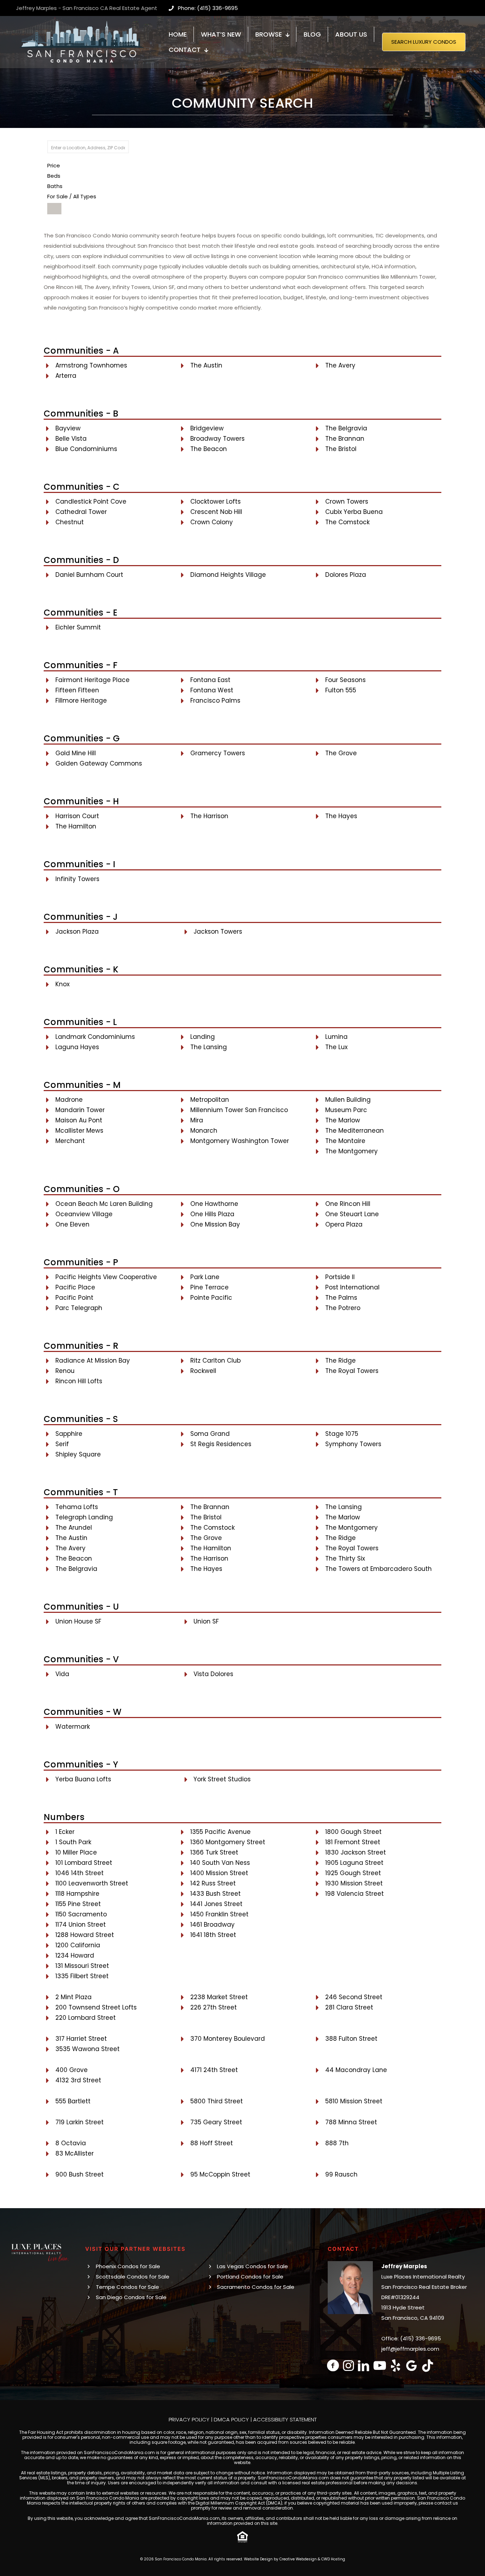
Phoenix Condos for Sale (128, 2266)
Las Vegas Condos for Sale (252, 2266)
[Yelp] (396, 2365)
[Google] (412, 2365)
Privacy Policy (189, 2419)
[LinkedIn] (364, 2365)
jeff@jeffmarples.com (410, 2349)
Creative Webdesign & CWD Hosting (312, 2559)
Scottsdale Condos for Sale (133, 2277)
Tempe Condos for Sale (127, 2287)
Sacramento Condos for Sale (256, 2287)
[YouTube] (380, 2365)
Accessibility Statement (285, 2419)
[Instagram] (348, 2365)
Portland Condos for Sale (250, 2277)
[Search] (54, 209)
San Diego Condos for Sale (131, 2297)
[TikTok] (428, 2365)
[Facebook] (333, 2365)
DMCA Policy (231, 2419)
